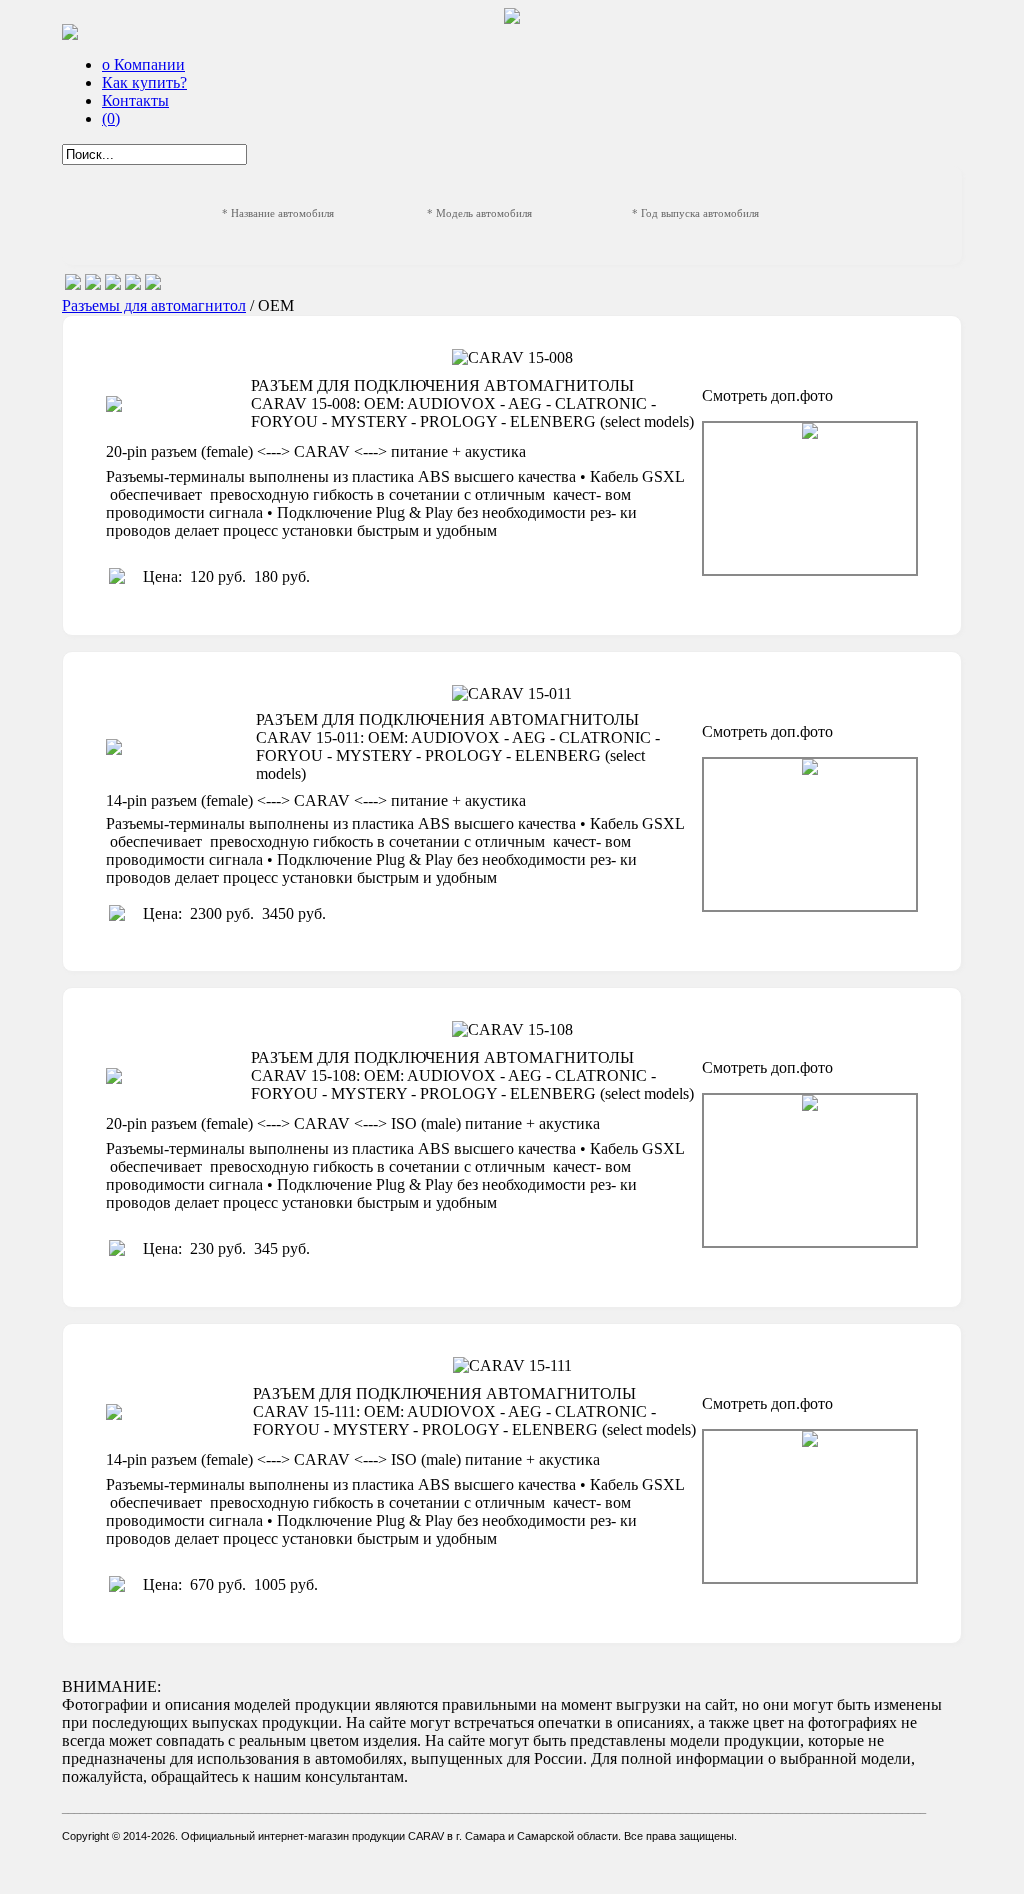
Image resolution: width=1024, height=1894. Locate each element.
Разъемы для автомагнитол (154, 305)
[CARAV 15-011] (810, 834)
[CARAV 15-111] (810, 1506)
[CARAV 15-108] (810, 1170)
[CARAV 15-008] (810, 498)
